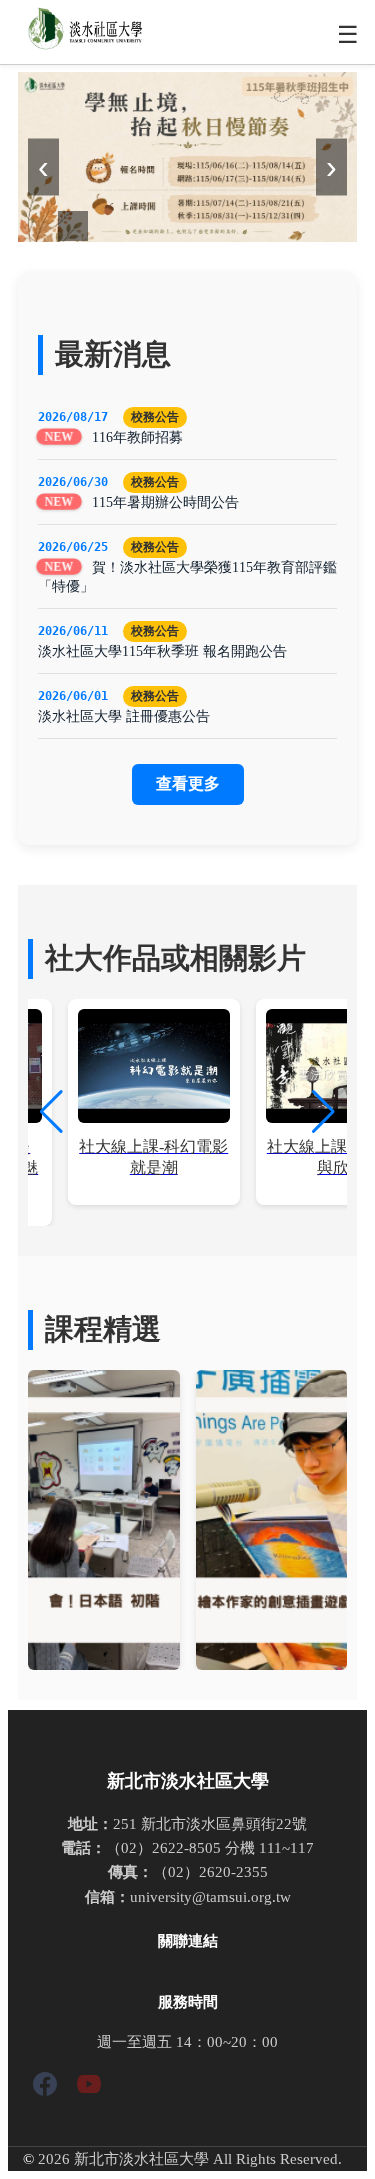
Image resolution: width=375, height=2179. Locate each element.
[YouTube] (89, 2087)
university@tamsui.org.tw (210, 1896)
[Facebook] (45, 2087)
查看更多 (188, 783)
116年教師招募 (137, 437)
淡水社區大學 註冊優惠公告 (124, 716)
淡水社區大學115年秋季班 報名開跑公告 (162, 651)
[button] (323, 1112)
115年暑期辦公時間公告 (165, 502)
